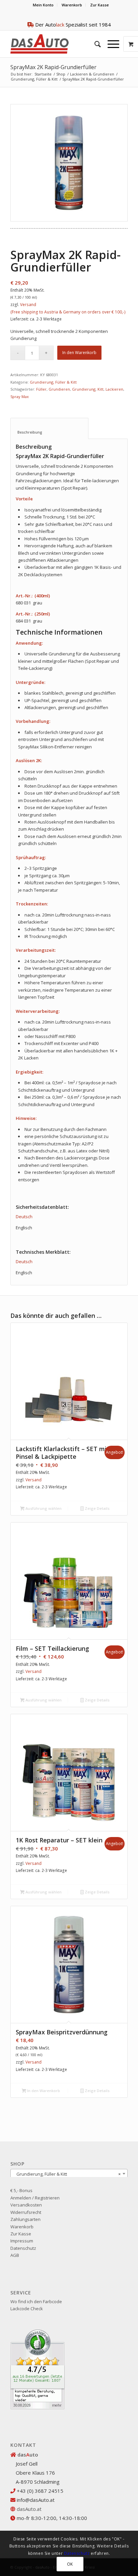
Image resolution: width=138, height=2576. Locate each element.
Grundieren (59, 389)
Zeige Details (97, 1508)
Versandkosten (26, 2205)
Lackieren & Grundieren (92, 74)
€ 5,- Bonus (21, 2190)
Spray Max (20, 397)
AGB (15, 2255)
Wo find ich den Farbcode (36, 2301)
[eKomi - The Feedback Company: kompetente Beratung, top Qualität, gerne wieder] (38, 2408)
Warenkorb (72, 5)
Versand (28, 305)
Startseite (43, 74)
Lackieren (114, 389)
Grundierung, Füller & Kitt (34, 79)
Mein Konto (43, 5)
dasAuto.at (29, 2509)
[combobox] (69, 2174)
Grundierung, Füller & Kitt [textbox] (67, 2174)
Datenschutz (23, 2248)
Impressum (22, 2241)
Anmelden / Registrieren (35, 2198)
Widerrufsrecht (26, 2212)
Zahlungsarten (25, 2219)
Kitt (100, 389)
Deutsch (24, 1217)
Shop (61, 74)
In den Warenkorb (79, 353)
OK (70, 2564)
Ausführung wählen (43, 1508)
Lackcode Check (27, 2309)
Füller (41, 389)
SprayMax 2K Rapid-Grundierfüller (53, 67)
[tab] (49, 428)
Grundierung (84, 389)
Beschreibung (50, 432)
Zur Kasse (99, 5)
